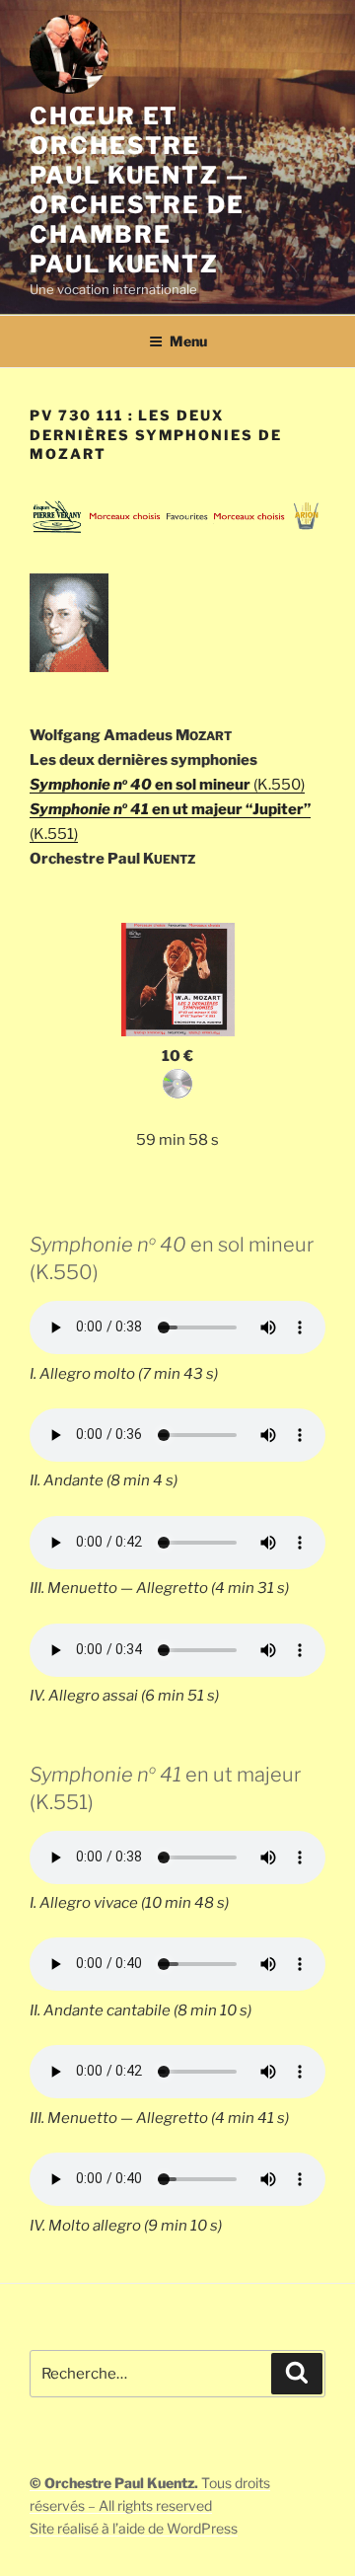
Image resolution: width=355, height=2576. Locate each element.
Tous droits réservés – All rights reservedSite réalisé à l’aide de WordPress (150, 2505)
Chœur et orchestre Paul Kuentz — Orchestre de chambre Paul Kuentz (140, 190)
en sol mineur (140, 785)
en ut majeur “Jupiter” (170, 809)
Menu (188, 341)
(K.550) (278, 785)
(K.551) (54, 834)
